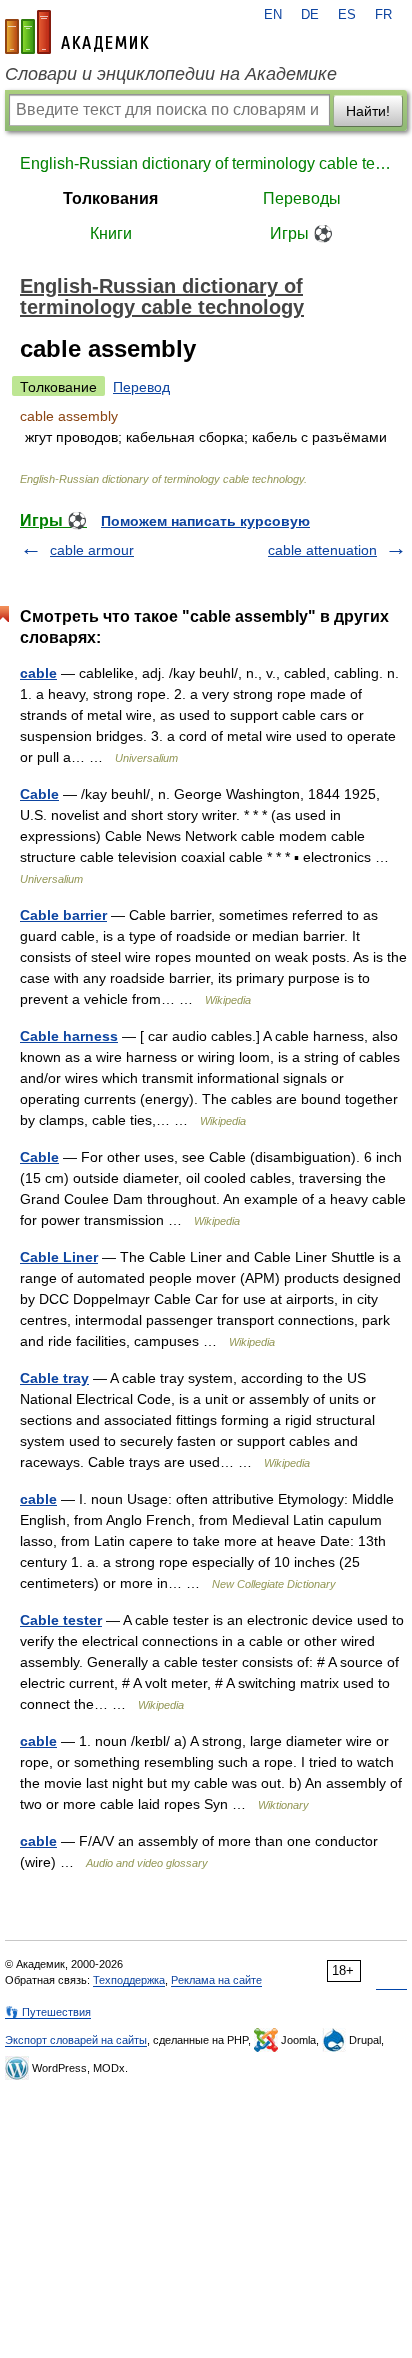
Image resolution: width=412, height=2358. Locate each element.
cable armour (92, 550)
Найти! (368, 111)
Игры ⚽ (301, 233)
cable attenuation (322, 550)
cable (38, 673)
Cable (39, 794)
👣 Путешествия (48, 2012)
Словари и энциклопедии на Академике (171, 74)
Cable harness (69, 1036)
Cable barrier (63, 915)
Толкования (110, 198)
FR (383, 15)
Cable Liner (59, 1257)
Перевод (141, 387)
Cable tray (54, 1378)
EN (273, 15)
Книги (111, 233)
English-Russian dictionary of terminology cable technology (206, 163)
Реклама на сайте (216, 1980)
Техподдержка (129, 1980)
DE (310, 15)
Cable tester (61, 1620)
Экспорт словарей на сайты (76, 2040)
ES (347, 15)
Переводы (302, 198)
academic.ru (77, 32)
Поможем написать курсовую (205, 521)
